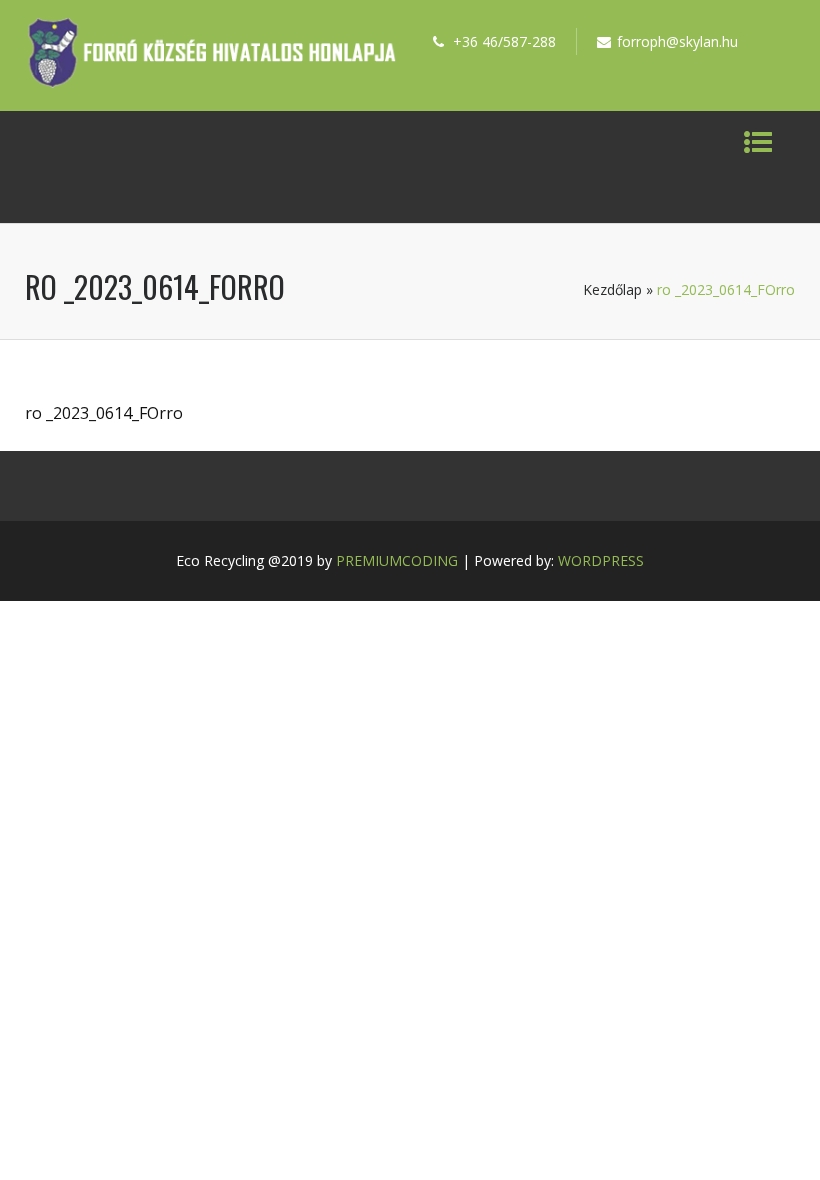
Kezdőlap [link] (612, 289)
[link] (212, 82)
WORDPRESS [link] (601, 560)
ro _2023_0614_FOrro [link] (104, 413)
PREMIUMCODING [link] (397, 560)
